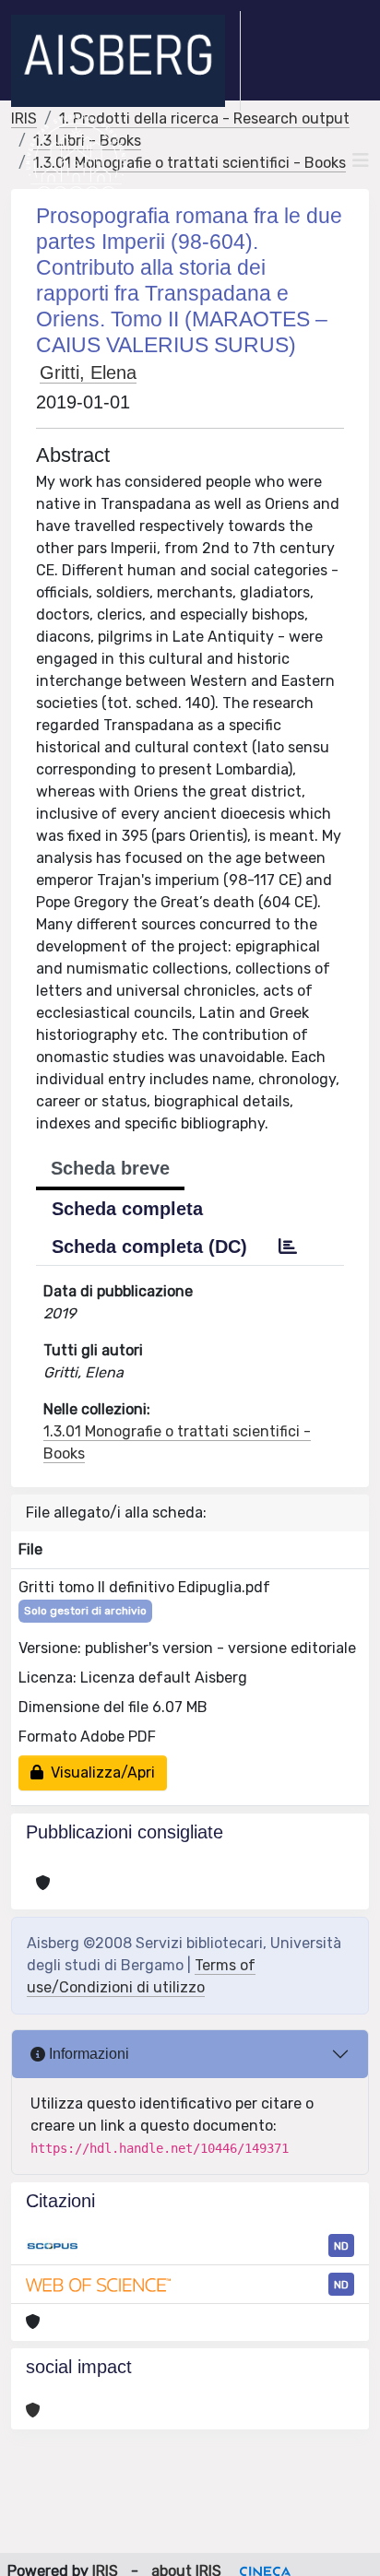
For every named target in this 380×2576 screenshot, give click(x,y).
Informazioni (87, 2054)
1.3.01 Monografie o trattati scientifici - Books (190, 163)
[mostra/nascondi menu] (361, 160)
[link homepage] (126, 61)
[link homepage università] (76, 160)
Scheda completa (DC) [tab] (149, 1247)
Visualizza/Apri (99, 1772)
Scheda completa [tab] (127, 1209)
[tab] (288, 1247)
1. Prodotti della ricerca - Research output (204, 118)
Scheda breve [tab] (110, 1168)
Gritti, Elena (88, 372)
